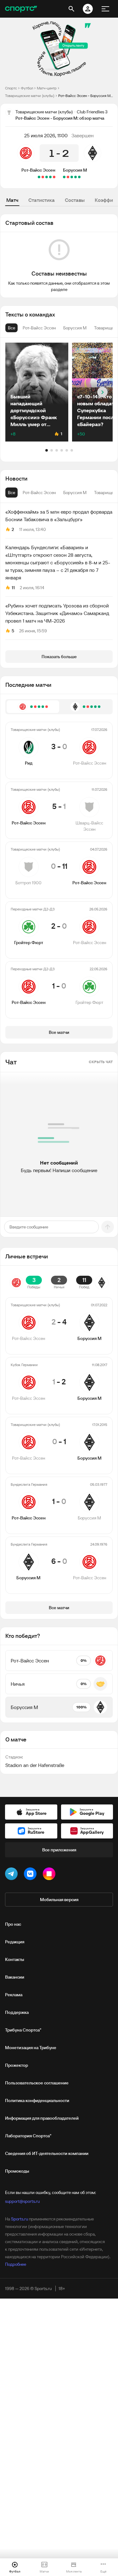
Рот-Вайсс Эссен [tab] (39, 493)
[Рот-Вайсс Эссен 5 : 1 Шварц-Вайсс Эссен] (50, 177)
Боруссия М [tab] (75, 493)
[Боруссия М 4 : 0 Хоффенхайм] (72, 177)
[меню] (105, 9)
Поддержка (17, 2012)
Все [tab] (11, 493)
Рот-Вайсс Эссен (38, 170)
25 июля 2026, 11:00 (46, 135)
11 (13, 588)
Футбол (27, 88)
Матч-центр (47, 88)
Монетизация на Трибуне (31, 2048)
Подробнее (16, 2264)
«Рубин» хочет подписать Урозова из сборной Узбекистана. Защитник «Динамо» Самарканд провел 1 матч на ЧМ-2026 (57, 613)
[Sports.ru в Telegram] (13, 1875)
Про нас (13, 1924)
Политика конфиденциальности (37, 2100)
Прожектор (17, 2065)
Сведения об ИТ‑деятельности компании (47, 2153)
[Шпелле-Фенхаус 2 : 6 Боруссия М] (76, 177)
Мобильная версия (59, 1900)
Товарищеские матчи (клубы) (30, 96)
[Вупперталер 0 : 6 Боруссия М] (79, 177)
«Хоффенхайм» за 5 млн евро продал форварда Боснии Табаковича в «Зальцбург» (59, 516)
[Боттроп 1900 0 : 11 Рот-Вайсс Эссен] (47, 177)
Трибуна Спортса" (23, 2030)
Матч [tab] (12, 200)
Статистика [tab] (42, 200)
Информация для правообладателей (42, 2118)
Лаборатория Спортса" (28, 2136)
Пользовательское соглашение (37, 2083)
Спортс (11, 88)
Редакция (15, 1942)
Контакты (15, 1959)
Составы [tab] (75, 200)
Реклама (14, 1995)
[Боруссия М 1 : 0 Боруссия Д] (64, 177)
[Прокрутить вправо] (102, 392)
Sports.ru (20, 2219)
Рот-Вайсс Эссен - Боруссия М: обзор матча (86, 96)
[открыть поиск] (71, 9)
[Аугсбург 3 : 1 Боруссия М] (68, 177)
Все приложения (59, 1850)
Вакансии (15, 1977)
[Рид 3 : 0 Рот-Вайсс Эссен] (54, 177)
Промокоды (17, 2171)
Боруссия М (75, 170)
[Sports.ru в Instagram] (50, 1875)
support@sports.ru (22, 2201)
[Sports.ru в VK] (31, 1875)
